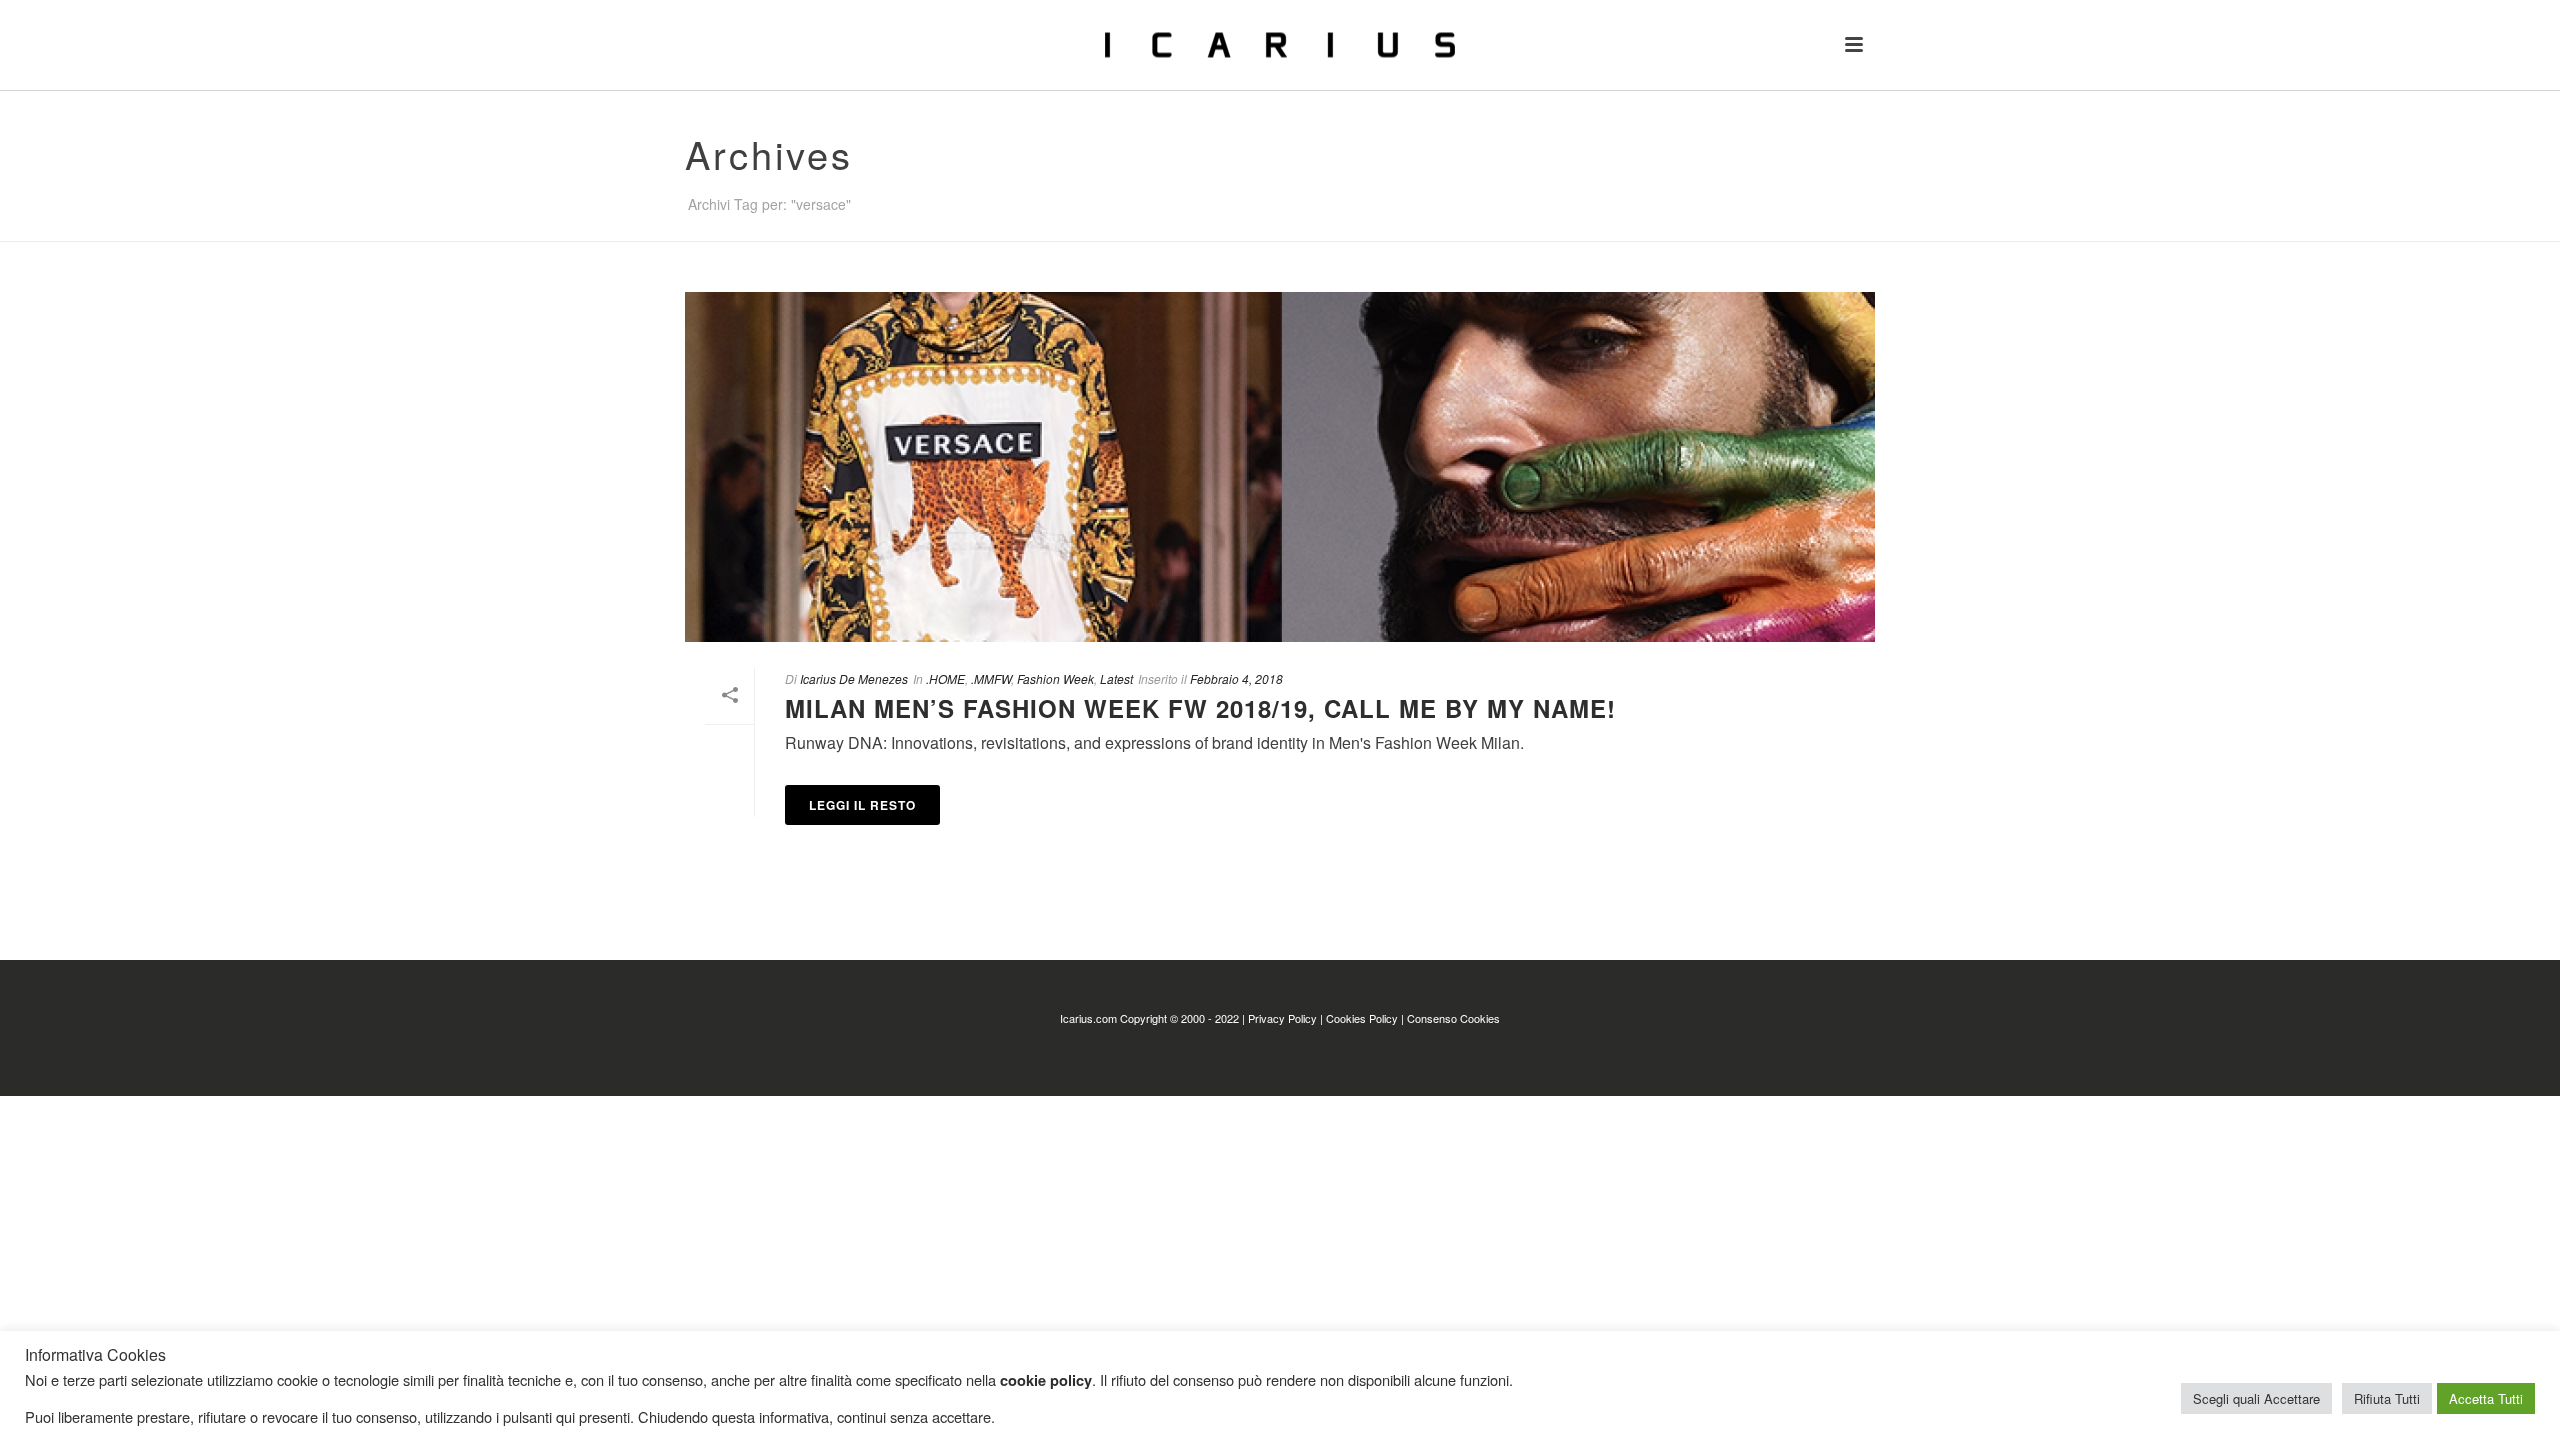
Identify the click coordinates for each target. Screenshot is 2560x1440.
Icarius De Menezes (854, 678)
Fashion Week (1055, 678)
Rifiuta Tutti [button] (2387, 1398)
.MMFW (991, 678)
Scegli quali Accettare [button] (2256, 1398)
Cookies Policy (1362, 1018)
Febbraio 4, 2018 (1236, 678)
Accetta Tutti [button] (2486, 1398)
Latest (1116, 678)
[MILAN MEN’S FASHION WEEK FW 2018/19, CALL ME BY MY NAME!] (1280, 467)
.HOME (945, 678)
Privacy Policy (1282, 1018)
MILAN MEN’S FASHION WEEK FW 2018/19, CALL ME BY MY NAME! (1200, 708)
